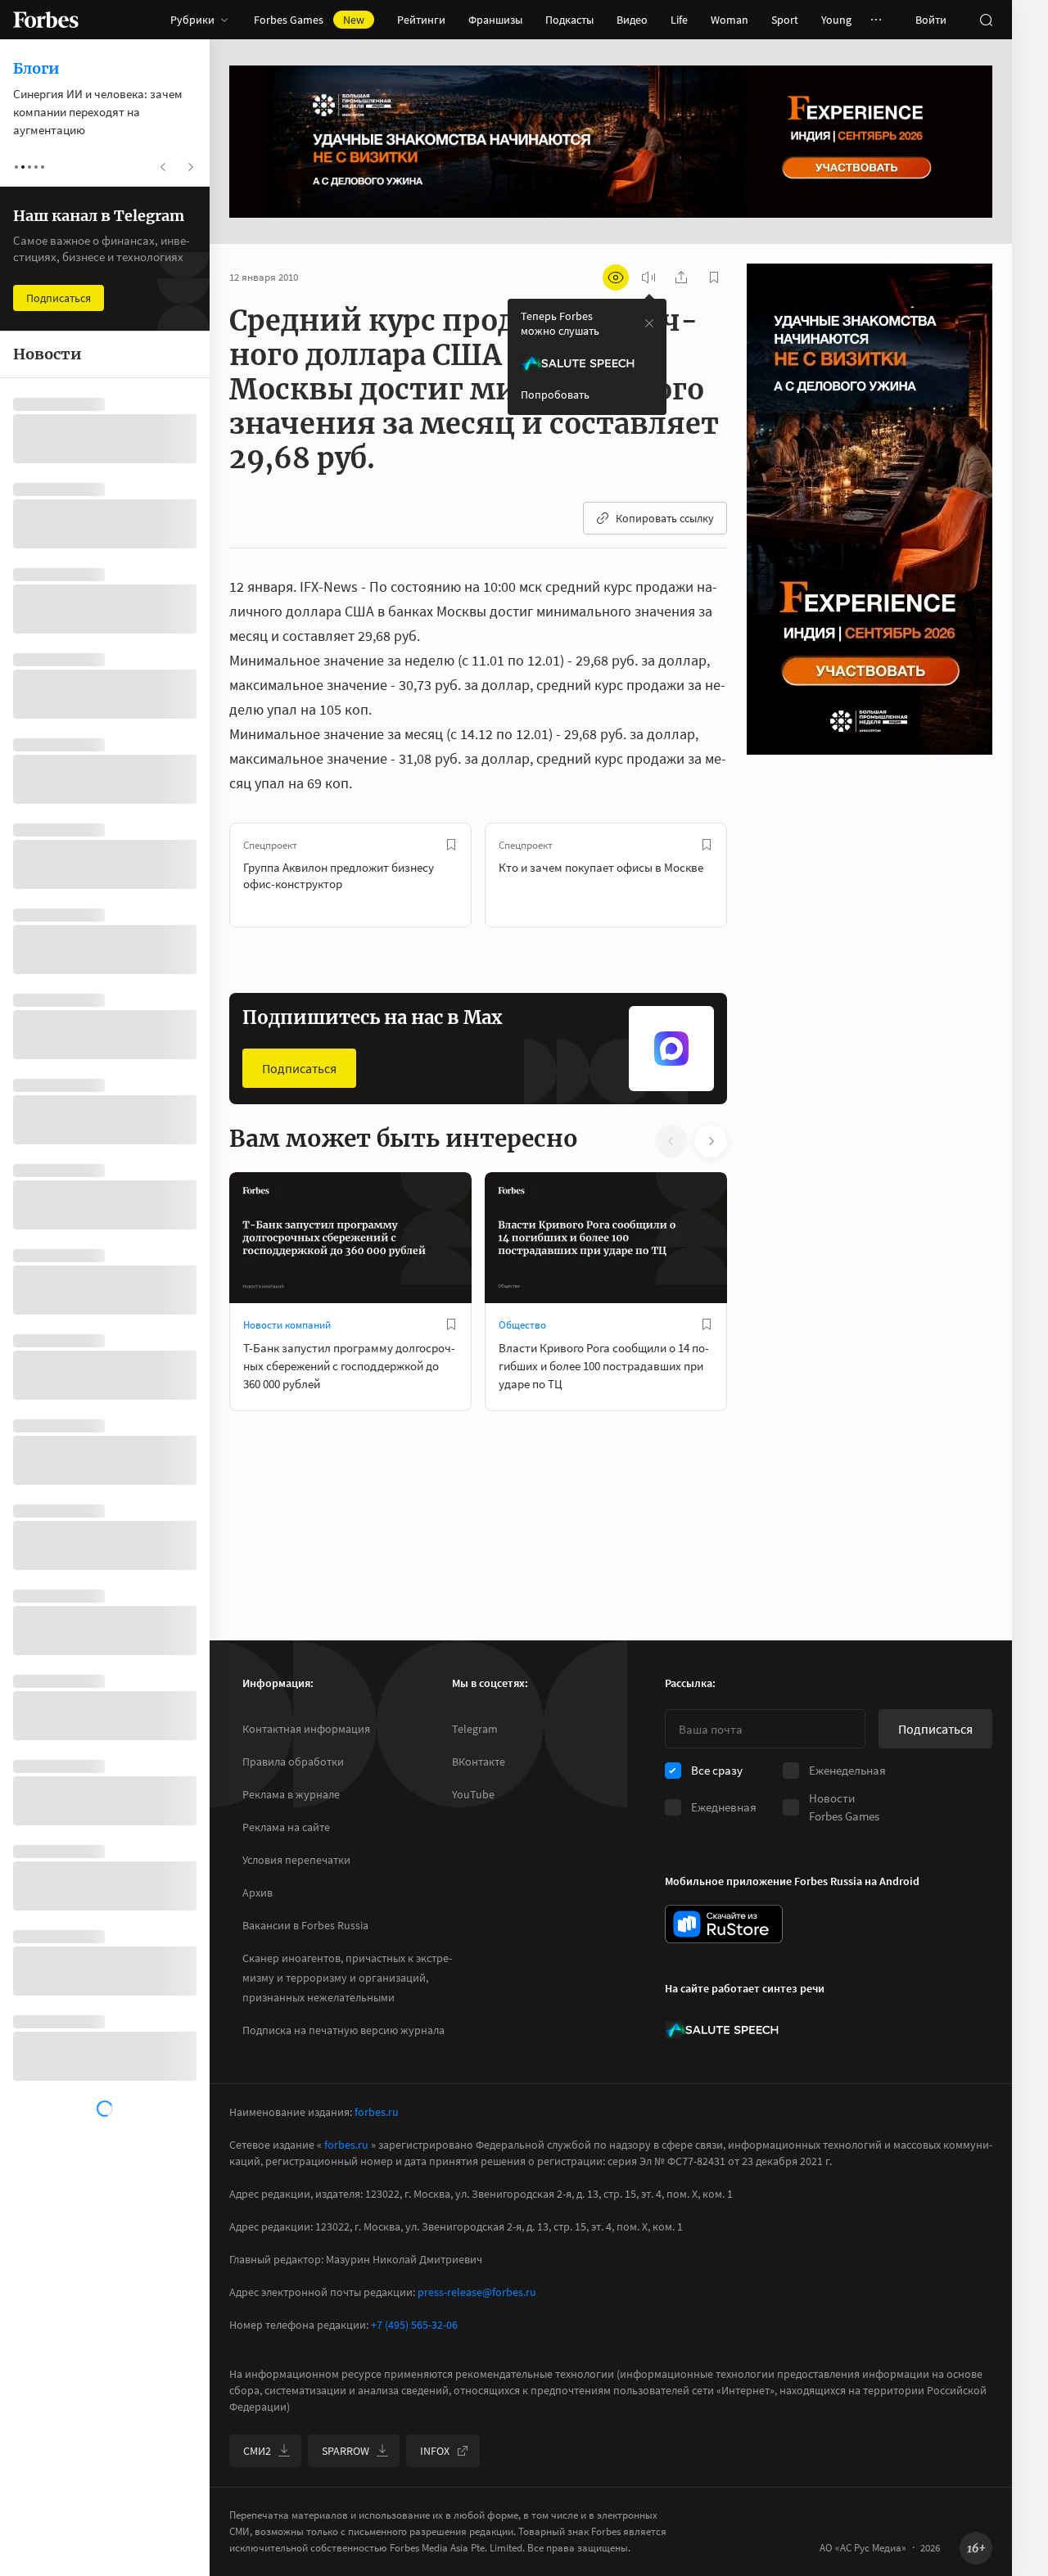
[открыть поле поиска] (986, 20)
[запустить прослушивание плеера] (648, 277)
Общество (522, 1325)
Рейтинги (421, 20)
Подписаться (299, 1068)
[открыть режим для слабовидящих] (616, 277)
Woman (730, 20)
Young (836, 20)
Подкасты (569, 20)
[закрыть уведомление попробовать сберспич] (649, 323)
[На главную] (46, 20)
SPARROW (346, 2451)
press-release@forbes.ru (477, 2292)
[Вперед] (753, 875)
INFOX (435, 2451)
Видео (632, 20)
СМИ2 (257, 2451)
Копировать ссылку (665, 518)
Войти (931, 20)
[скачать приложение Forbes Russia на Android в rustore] (724, 1924)
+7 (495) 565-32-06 (414, 2325)
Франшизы (495, 20)
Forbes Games (309, 20)
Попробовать (555, 395)
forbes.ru (377, 2112)
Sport (785, 20)
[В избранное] (451, 845)
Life (679, 20)
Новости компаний (287, 1325)
